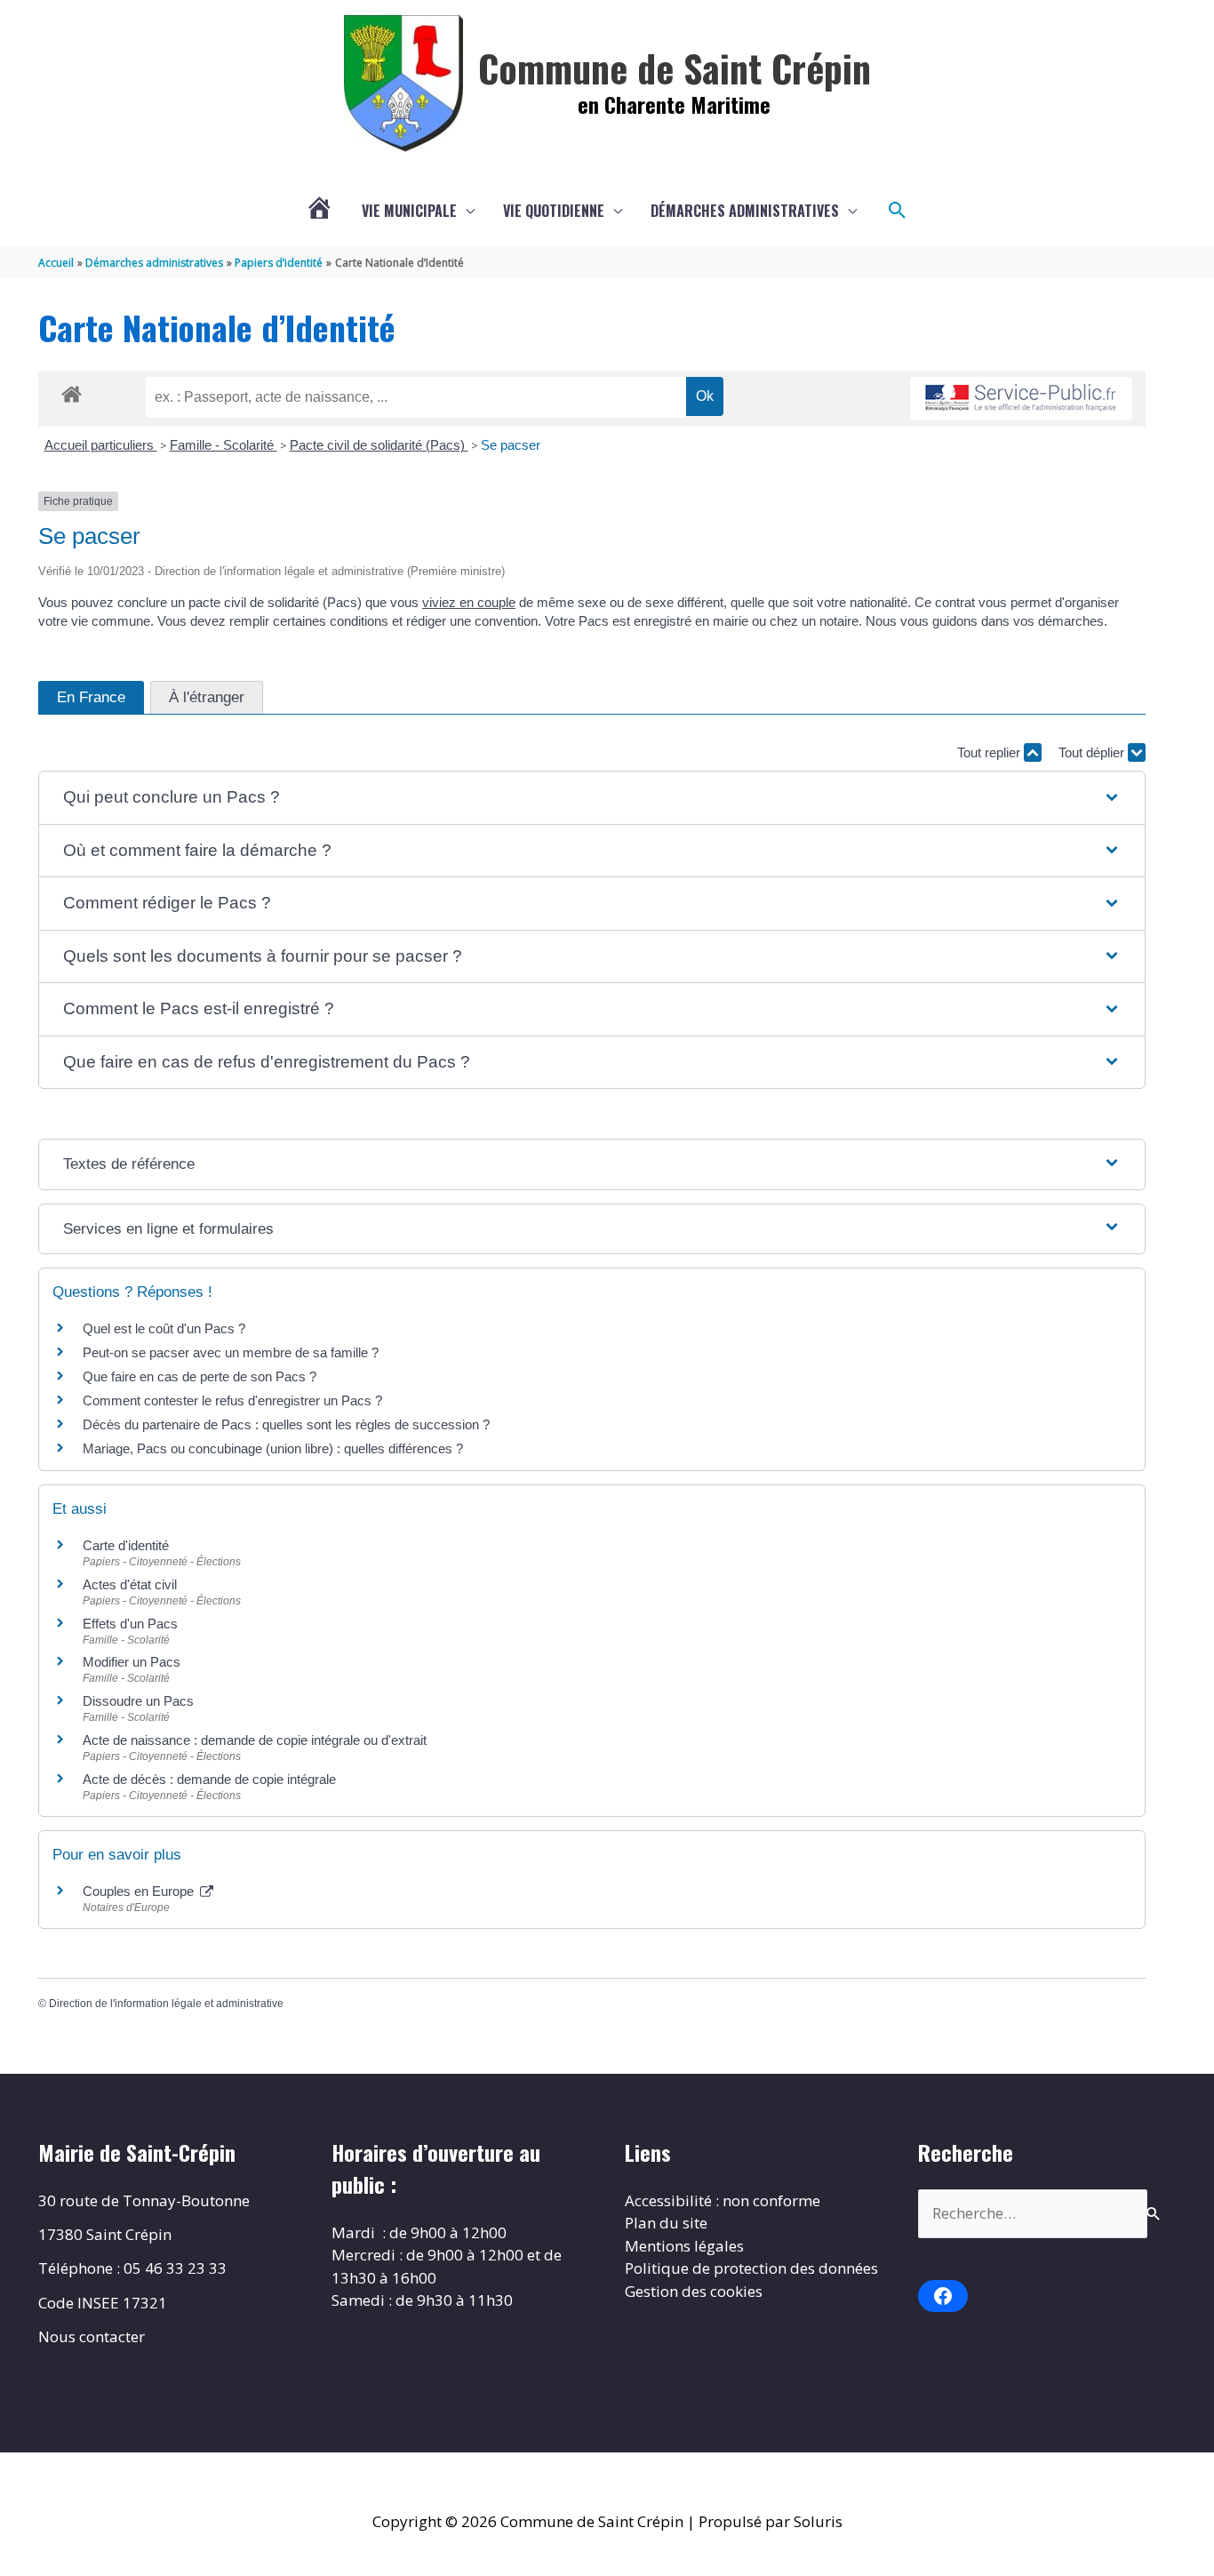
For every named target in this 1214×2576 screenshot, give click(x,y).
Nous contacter (92, 2336)
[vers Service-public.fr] (1021, 399)
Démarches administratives (745, 211)
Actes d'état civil (130, 1584)
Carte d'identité (126, 1545)
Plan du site (666, 2223)
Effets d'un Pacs (130, 1624)
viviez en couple (469, 602)
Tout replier (990, 752)
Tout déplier (1093, 752)
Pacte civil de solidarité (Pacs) (379, 445)
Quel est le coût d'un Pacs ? (164, 1328)
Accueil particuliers (101, 445)
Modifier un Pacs (132, 1662)
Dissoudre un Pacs (138, 1701)
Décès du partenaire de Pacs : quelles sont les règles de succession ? (286, 1424)
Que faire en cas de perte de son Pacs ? (200, 1376)
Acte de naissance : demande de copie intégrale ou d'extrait (255, 1740)
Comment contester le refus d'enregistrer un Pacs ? (232, 1400)
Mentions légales (684, 2246)
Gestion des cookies (694, 2291)
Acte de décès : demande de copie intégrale (209, 1779)
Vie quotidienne (554, 211)
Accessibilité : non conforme (723, 2200)
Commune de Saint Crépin (675, 68)
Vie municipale (409, 211)
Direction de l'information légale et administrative (166, 2004)
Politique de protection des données (751, 2268)
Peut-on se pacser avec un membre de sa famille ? (231, 1352)
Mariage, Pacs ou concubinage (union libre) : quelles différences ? (273, 1448)
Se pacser (511, 445)
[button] (898, 211)
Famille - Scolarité (224, 445)
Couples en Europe (140, 1891)
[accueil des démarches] (72, 391)
